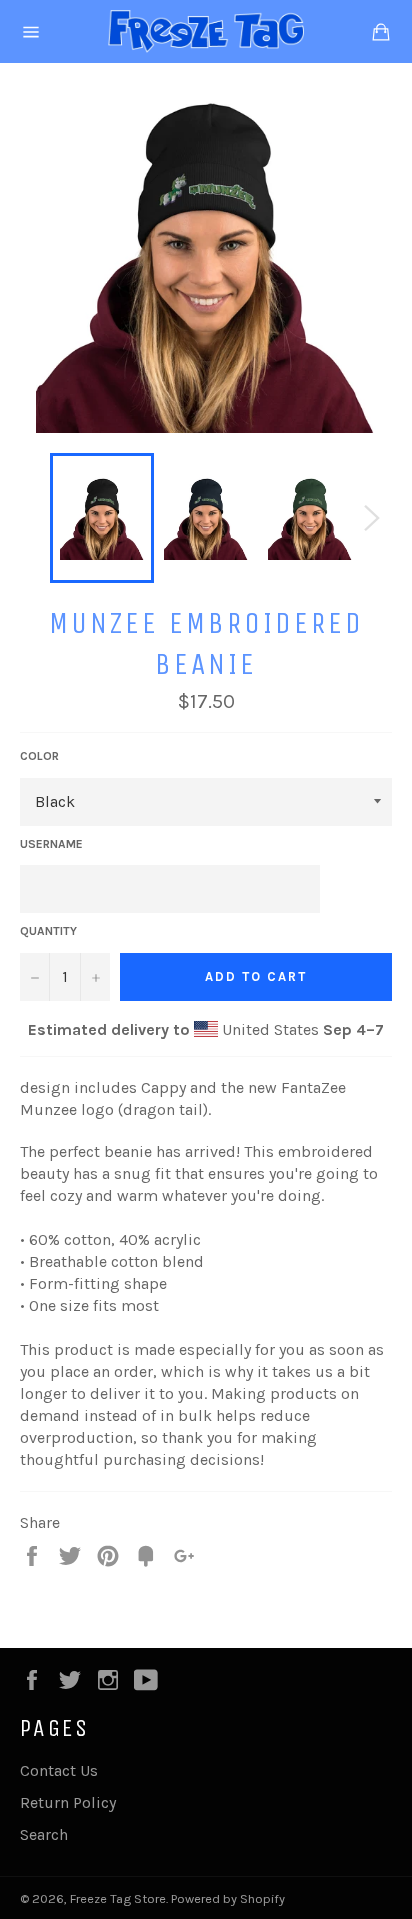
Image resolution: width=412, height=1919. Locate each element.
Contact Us (59, 1770)
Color (39, 756)
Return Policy (68, 1802)
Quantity (48, 931)
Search (44, 1834)
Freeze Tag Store (118, 1898)
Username (51, 844)
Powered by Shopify (228, 1898)
